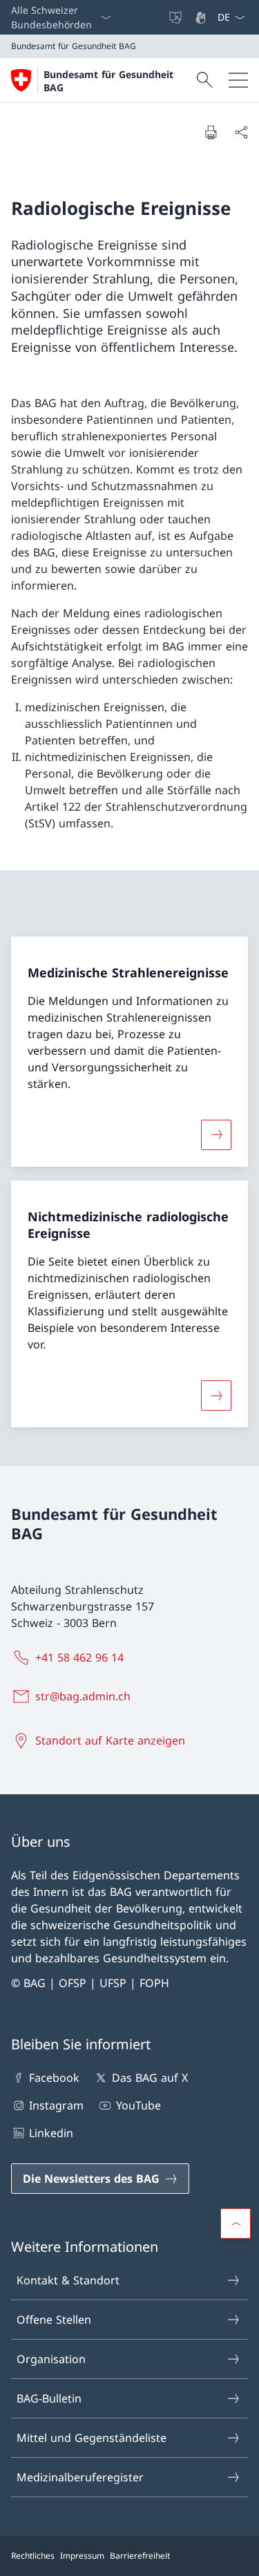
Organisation (51, 2359)
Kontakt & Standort (68, 2280)
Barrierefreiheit (140, 2556)
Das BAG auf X (150, 2078)
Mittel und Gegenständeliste (92, 2438)
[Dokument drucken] (211, 132)
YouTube (138, 2105)
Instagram (56, 2105)
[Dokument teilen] (241, 132)
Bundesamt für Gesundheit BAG (108, 81)
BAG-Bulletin (49, 2398)
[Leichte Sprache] (177, 17)
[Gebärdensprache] (202, 17)
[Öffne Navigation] (238, 80)
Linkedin (51, 2133)
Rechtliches (33, 2556)
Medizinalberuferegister (80, 2477)
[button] (236, 2224)
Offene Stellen (54, 2320)
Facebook (54, 2078)
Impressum (82, 2556)
